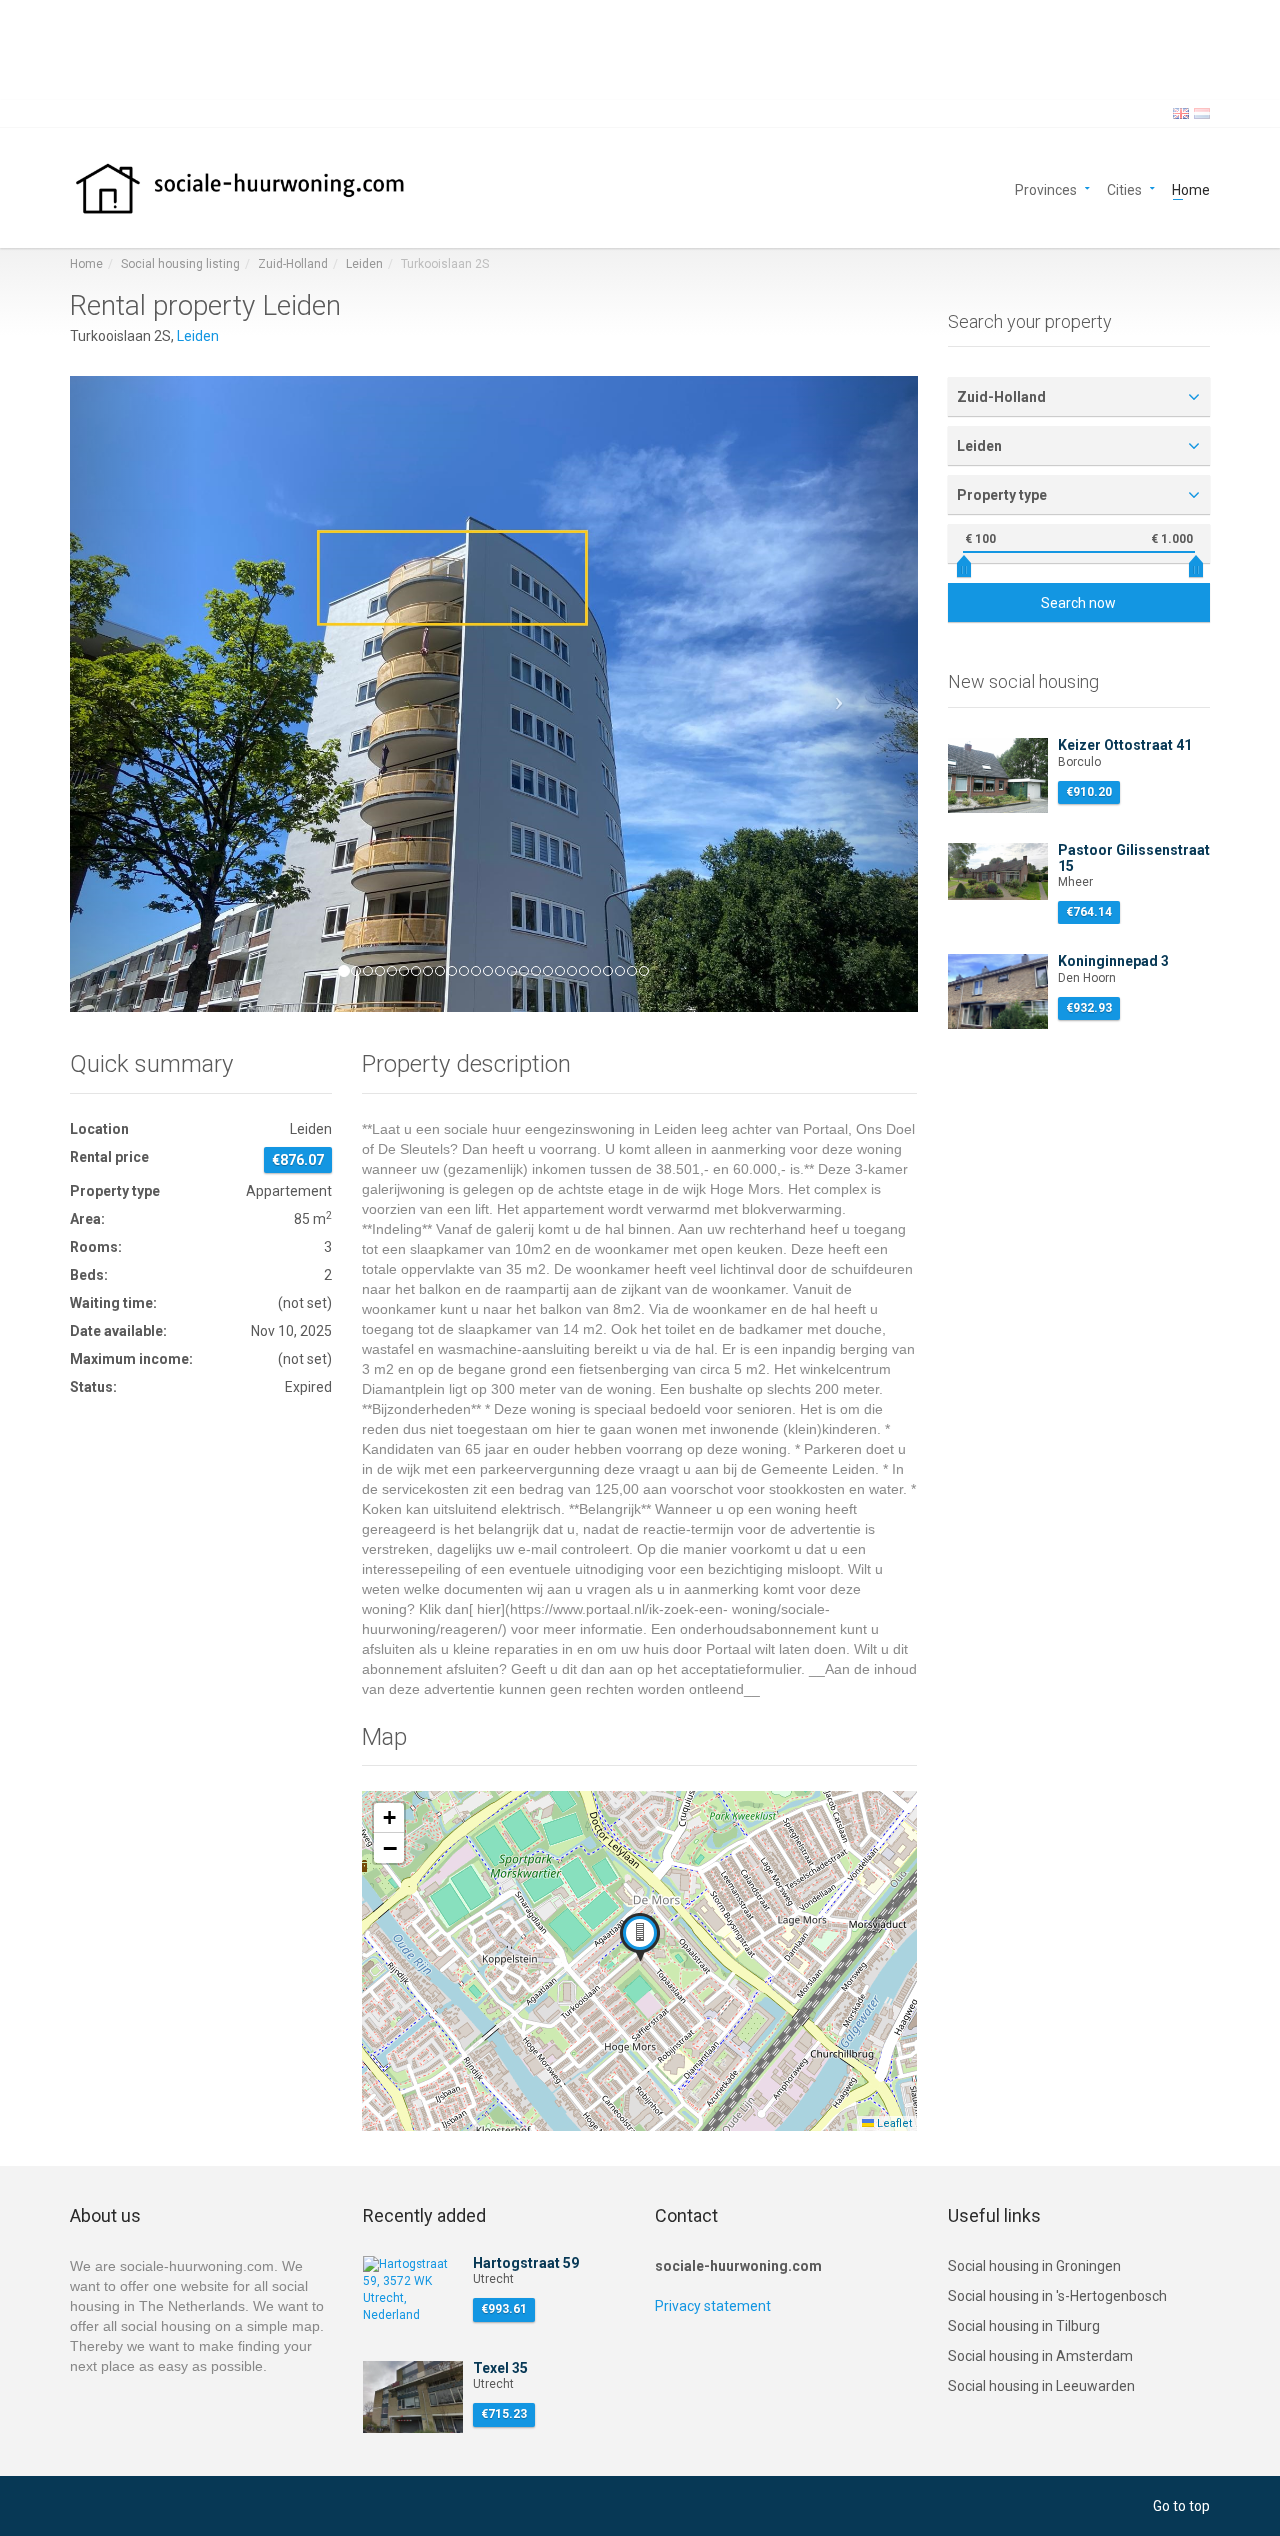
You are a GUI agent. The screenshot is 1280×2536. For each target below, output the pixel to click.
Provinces (1046, 188)
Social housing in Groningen (1034, 2266)
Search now (1078, 603)
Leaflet (893, 2123)
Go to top (1181, 2506)
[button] (133, 694)
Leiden (364, 264)
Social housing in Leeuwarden (1041, 2386)
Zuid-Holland (293, 264)
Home (1191, 188)
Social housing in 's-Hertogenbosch (1057, 2296)
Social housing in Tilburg (1024, 2326)
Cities (1124, 188)
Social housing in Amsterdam (1040, 2356)
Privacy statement (713, 2306)
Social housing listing (180, 264)
